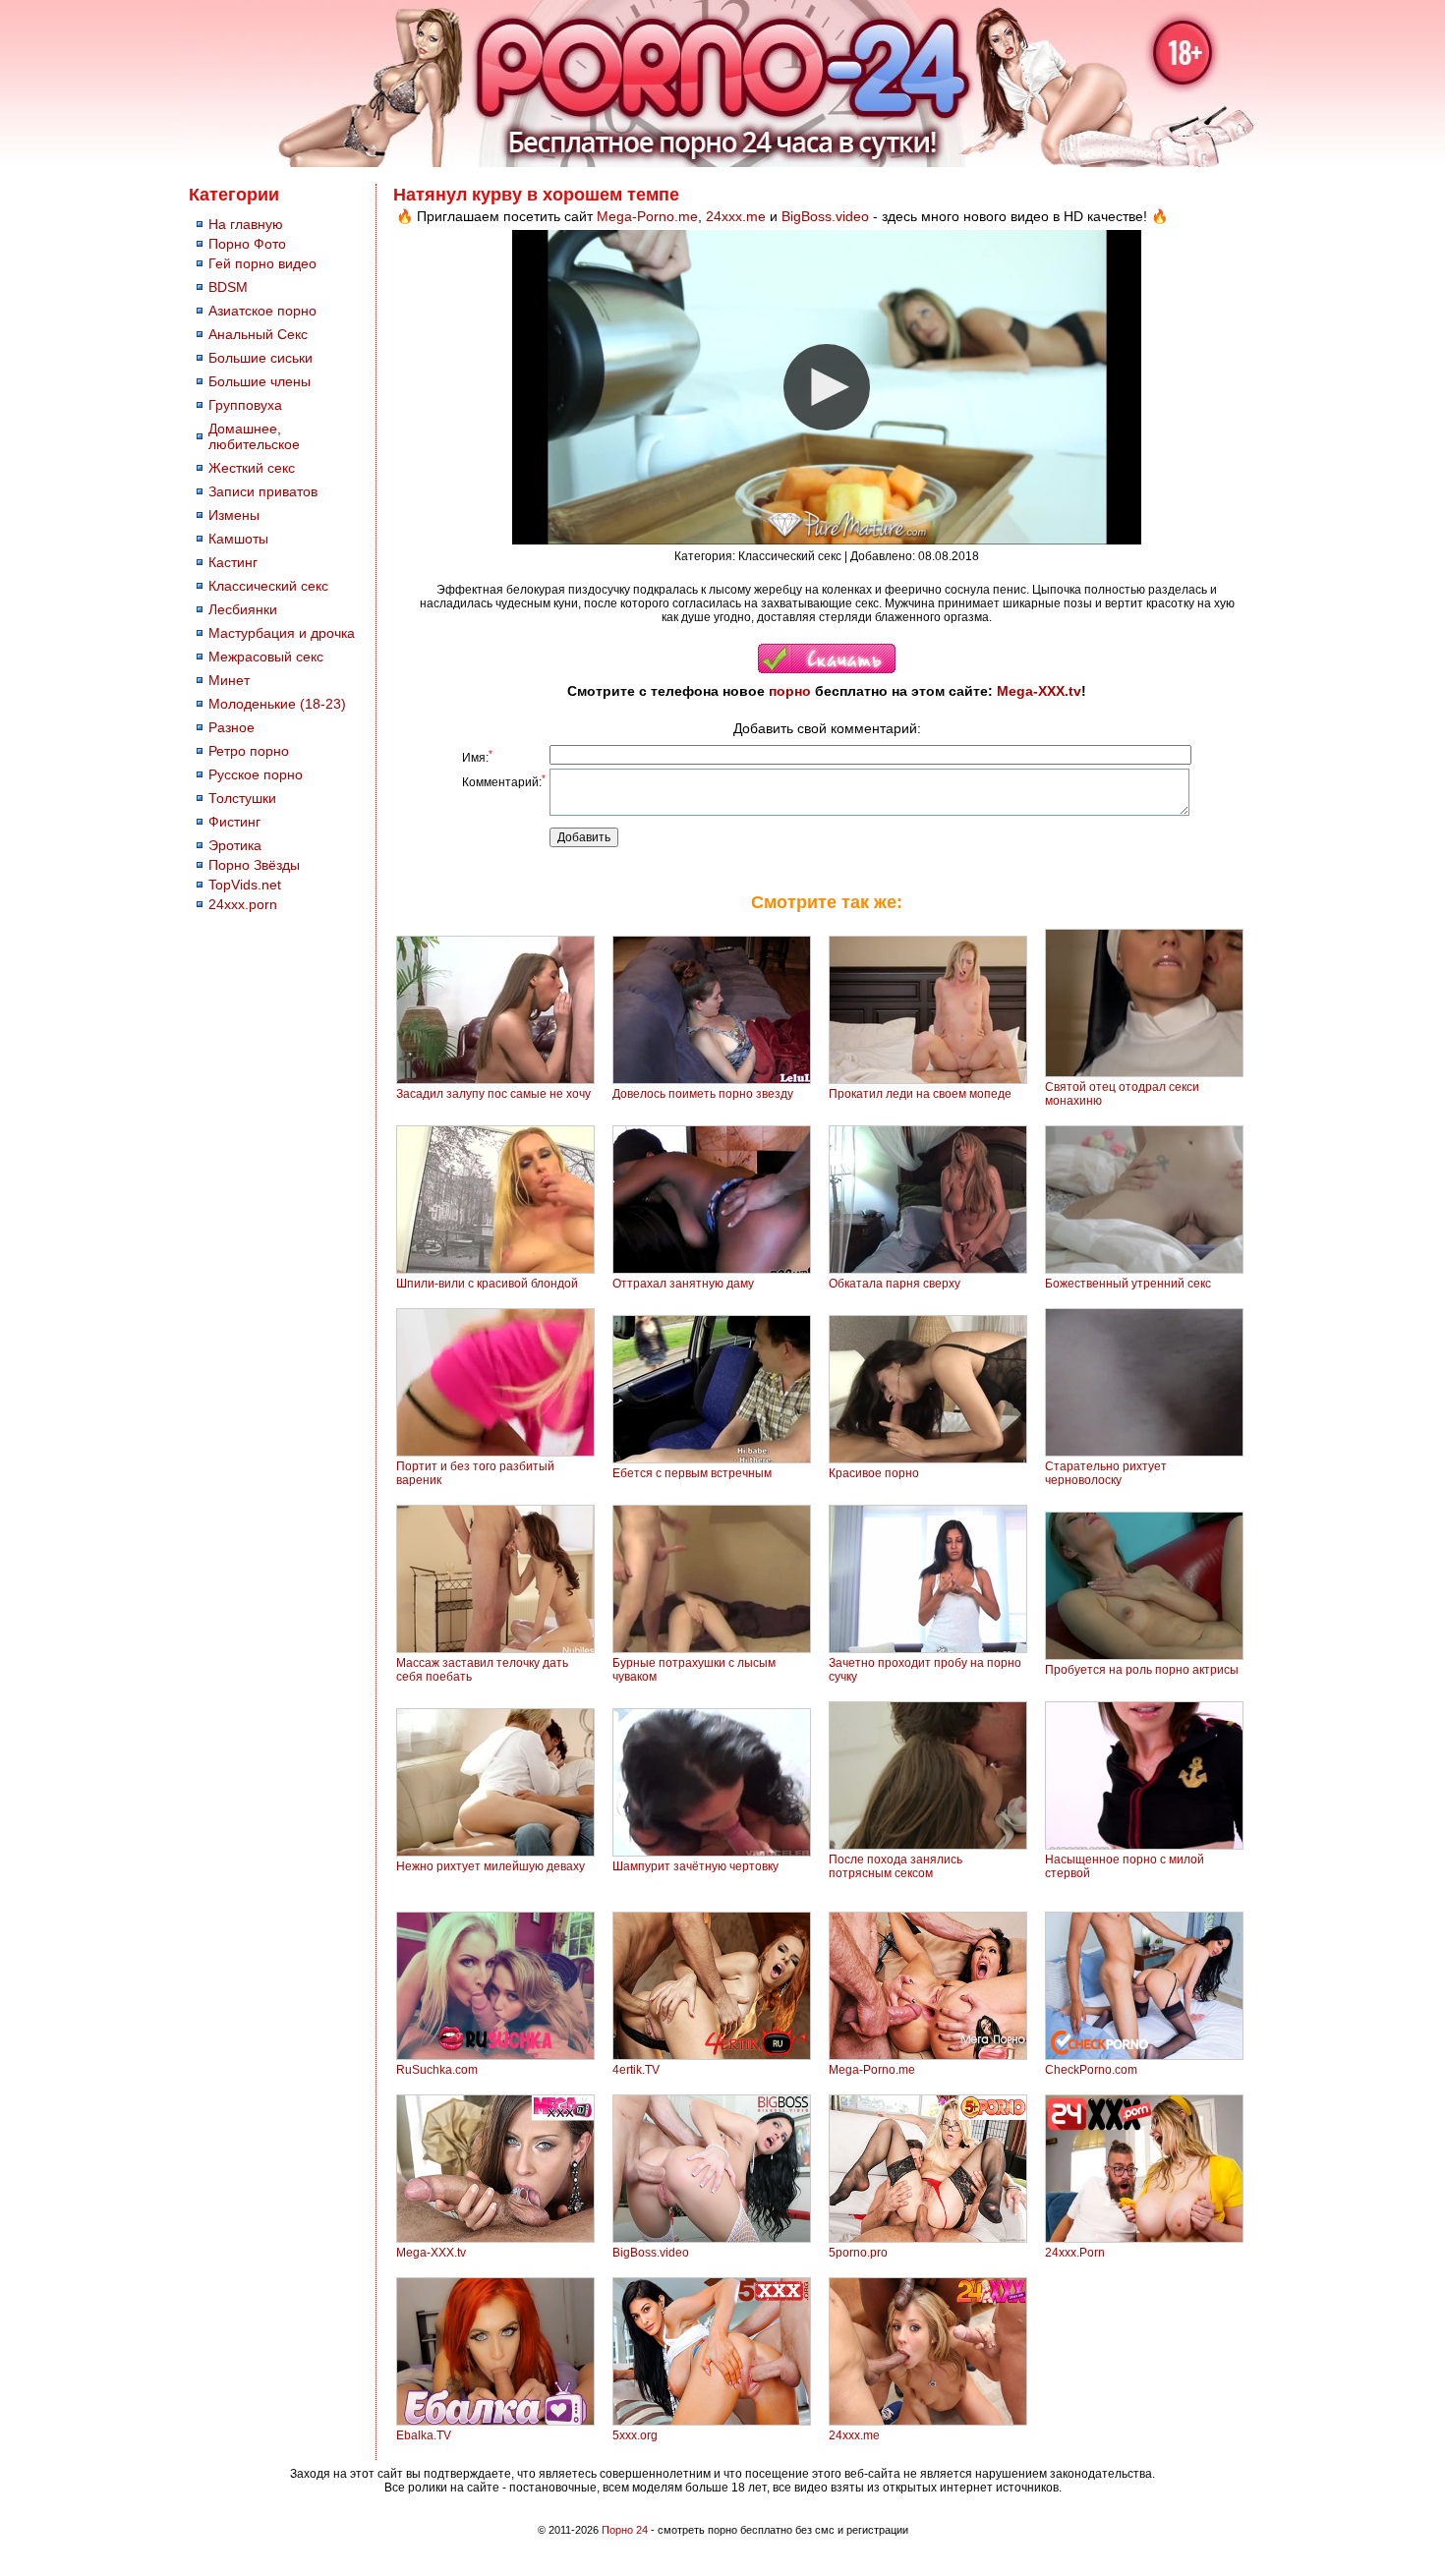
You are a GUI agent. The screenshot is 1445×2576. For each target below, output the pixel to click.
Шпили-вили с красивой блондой (487, 1284)
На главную (246, 224)
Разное (231, 727)
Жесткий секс (252, 468)
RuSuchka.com (437, 2070)
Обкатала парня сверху (895, 1284)
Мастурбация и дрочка (282, 633)
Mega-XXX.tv (1039, 691)
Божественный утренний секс (1128, 1284)
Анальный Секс (258, 334)
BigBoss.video (825, 216)
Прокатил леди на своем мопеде (920, 1094)
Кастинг (233, 562)
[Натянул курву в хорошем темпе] (827, 669)
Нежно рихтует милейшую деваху (491, 1866)
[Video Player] (827, 387)
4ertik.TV (636, 2070)
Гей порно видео (262, 263)
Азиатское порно (262, 311)
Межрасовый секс (266, 657)
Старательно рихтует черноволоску (1106, 1473)
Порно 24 (625, 2530)
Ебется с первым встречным (692, 1473)
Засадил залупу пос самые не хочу (493, 1094)
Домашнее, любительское (254, 436)
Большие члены (260, 381)
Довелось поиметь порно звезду (703, 1094)
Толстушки (242, 798)
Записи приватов (263, 491)
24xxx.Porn (1075, 2253)
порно (790, 691)
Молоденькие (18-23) (277, 704)
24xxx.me (736, 216)
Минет (229, 680)
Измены (234, 515)
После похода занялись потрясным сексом (896, 1866)
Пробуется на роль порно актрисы (1142, 1670)
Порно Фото (247, 244)
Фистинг (234, 822)
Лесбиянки (243, 609)
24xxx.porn (243, 904)
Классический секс (268, 586)
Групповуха (245, 405)
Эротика (235, 845)
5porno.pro (858, 2253)
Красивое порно (874, 1473)
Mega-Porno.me (647, 216)
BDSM (228, 287)
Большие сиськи (260, 358)
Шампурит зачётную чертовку (695, 1866)
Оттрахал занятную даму (683, 1284)
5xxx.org (635, 2435)
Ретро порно (249, 751)
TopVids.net (245, 885)
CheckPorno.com (1091, 2070)
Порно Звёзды (254, 865)
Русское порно (256, 774)
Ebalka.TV (424, 2435)
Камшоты (238, 539)
